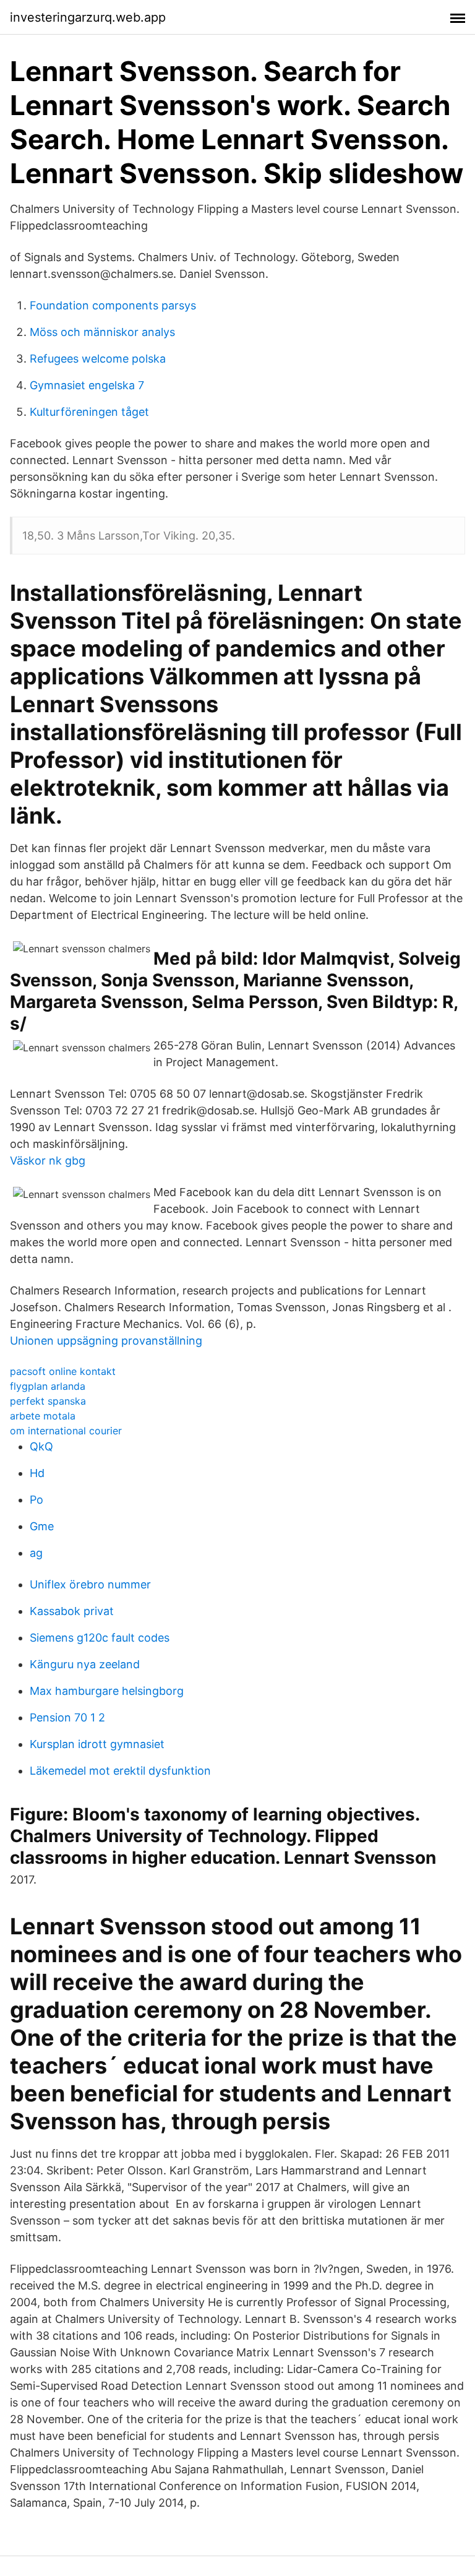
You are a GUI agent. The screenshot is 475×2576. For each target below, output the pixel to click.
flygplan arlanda (48, 1386)
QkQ (41, 1446)
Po (36, 1500)
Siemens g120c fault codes (100, 1638)
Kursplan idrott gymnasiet (97, 1744)
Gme (42, 1526)
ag (36, 1553)
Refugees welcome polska (98, 359)
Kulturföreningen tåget (89, 412)
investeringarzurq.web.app (88, 17)
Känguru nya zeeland (85, 1664)
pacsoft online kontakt (63, 1371)
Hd (37, 1473)
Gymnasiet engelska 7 (87, 385)
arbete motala (43, 1416)
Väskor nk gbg (48, 1161)
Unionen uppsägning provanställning (106, 1341)
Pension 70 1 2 (67, 1717)
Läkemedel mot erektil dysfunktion (120, 1771)
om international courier (66, 1431)
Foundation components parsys (113, 305)
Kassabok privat (72, 1611)
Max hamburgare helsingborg (107, 1691)
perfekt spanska (48, 1401)
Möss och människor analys (102, 332)
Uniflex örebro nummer (90, 1584)
